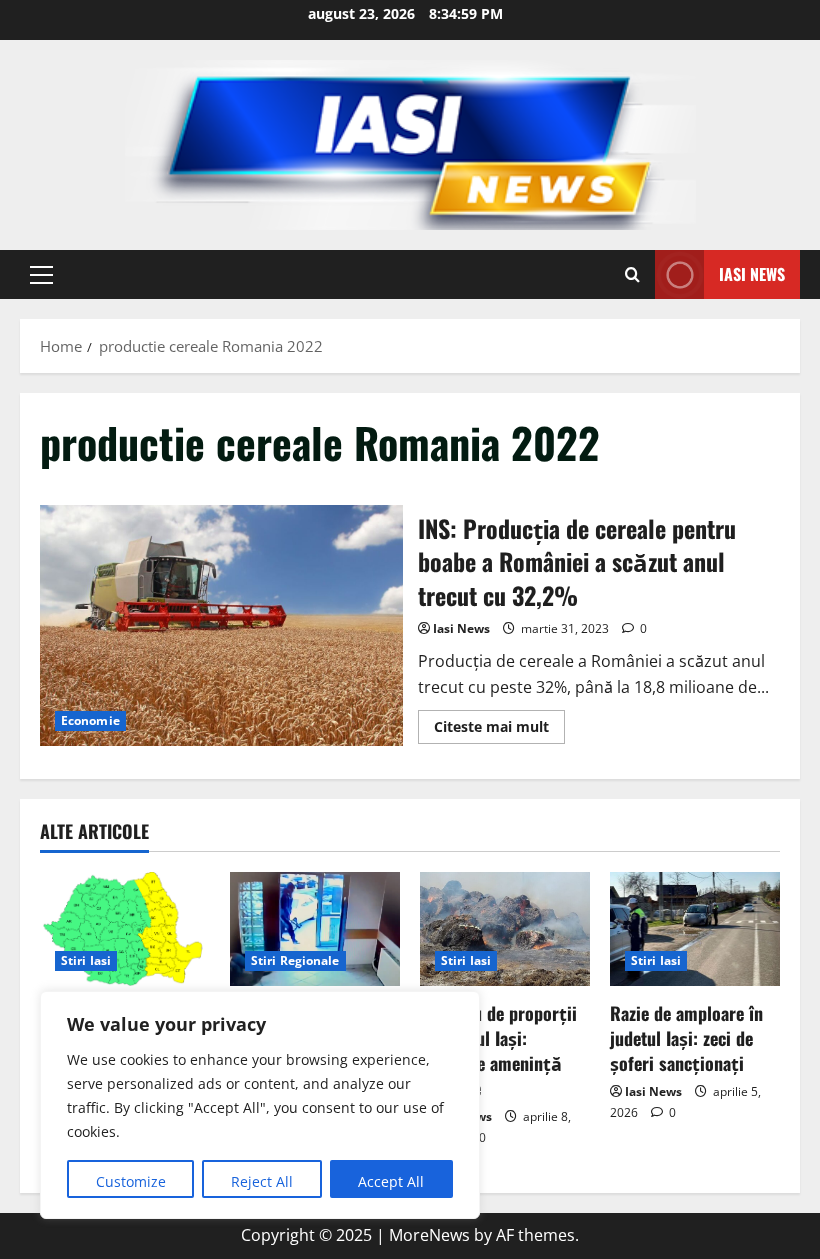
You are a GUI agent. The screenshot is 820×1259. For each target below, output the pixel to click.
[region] (260, 1105)
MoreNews (429, 1235)
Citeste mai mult (499, 730)
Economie (90, 720)
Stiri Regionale (295, 960)
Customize (131, 1181)
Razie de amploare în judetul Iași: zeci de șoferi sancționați (686, 1038)
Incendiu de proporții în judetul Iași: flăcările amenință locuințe (498, 1051)
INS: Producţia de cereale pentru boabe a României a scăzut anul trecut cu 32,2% (221, 626)
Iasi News (752, 274)
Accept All (391, 1181)
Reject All (262, 1181)
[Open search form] (632, 274)
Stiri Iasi (86, 960)
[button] (41, 275)
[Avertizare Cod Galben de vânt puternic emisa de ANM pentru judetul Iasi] (125, 928)
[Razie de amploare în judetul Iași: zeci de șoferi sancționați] (695, 928)
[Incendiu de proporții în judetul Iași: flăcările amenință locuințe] (505, 928)
